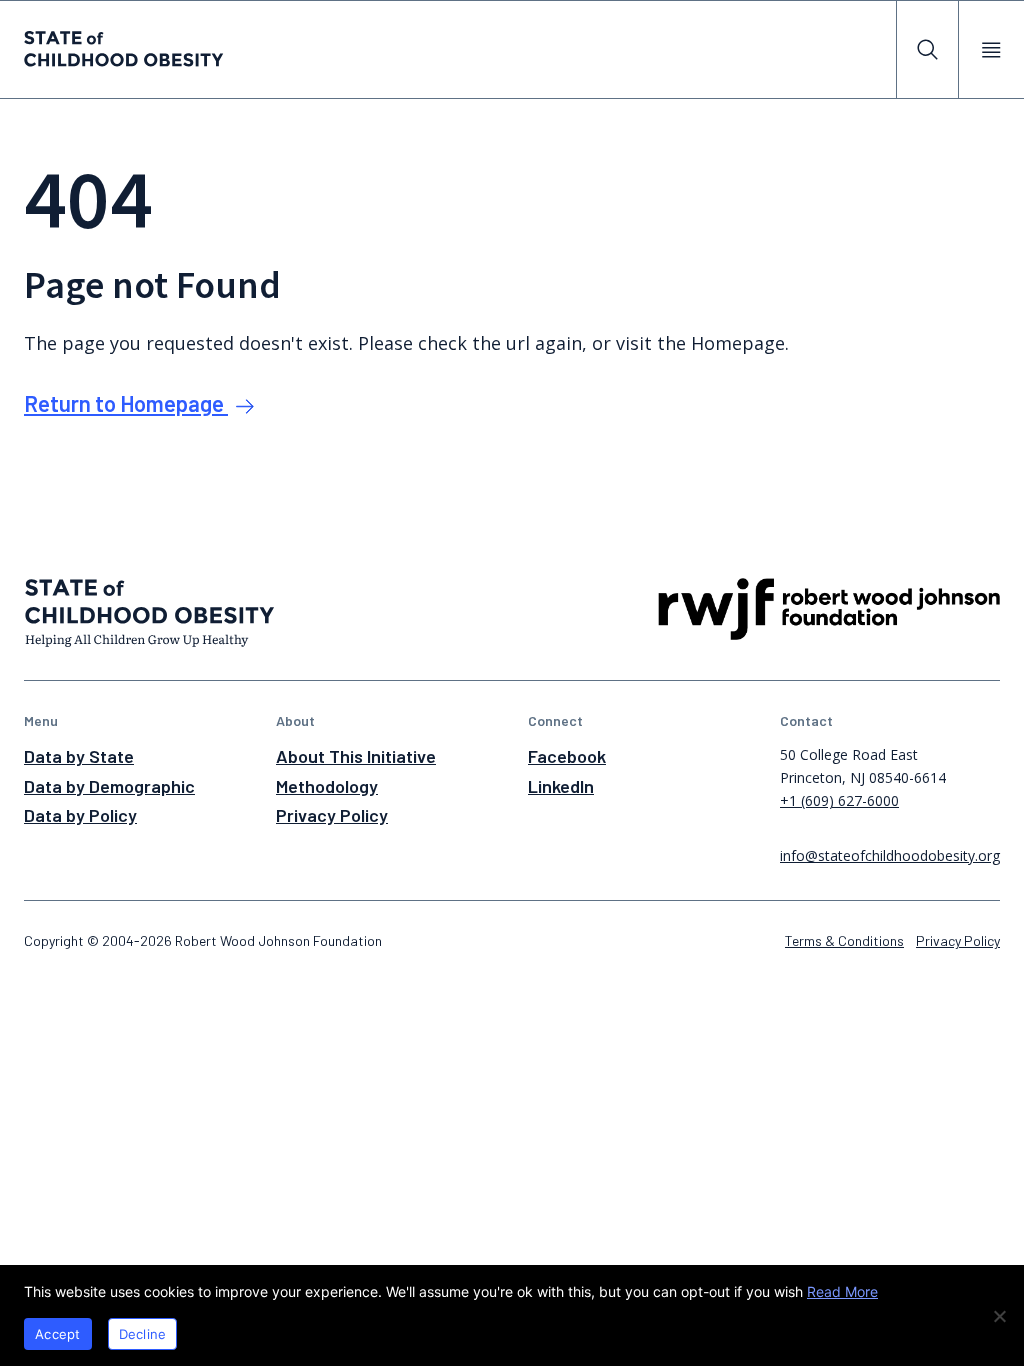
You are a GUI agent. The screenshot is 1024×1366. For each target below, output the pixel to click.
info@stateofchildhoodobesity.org (890, 855)
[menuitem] (927, 49)
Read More (842, 1291)
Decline (143, 1334)
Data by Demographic (109, 786)
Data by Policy (80, 815)
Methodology (327, 786)
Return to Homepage (126, 403)
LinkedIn (561, 786)
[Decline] (999, 1316)
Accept (58, 1334)
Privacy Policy (332, 815)
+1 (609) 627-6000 (839, 800)
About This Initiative (356, 756)
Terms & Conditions (844, 940)
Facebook (567, 756)
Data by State (79, 756)
